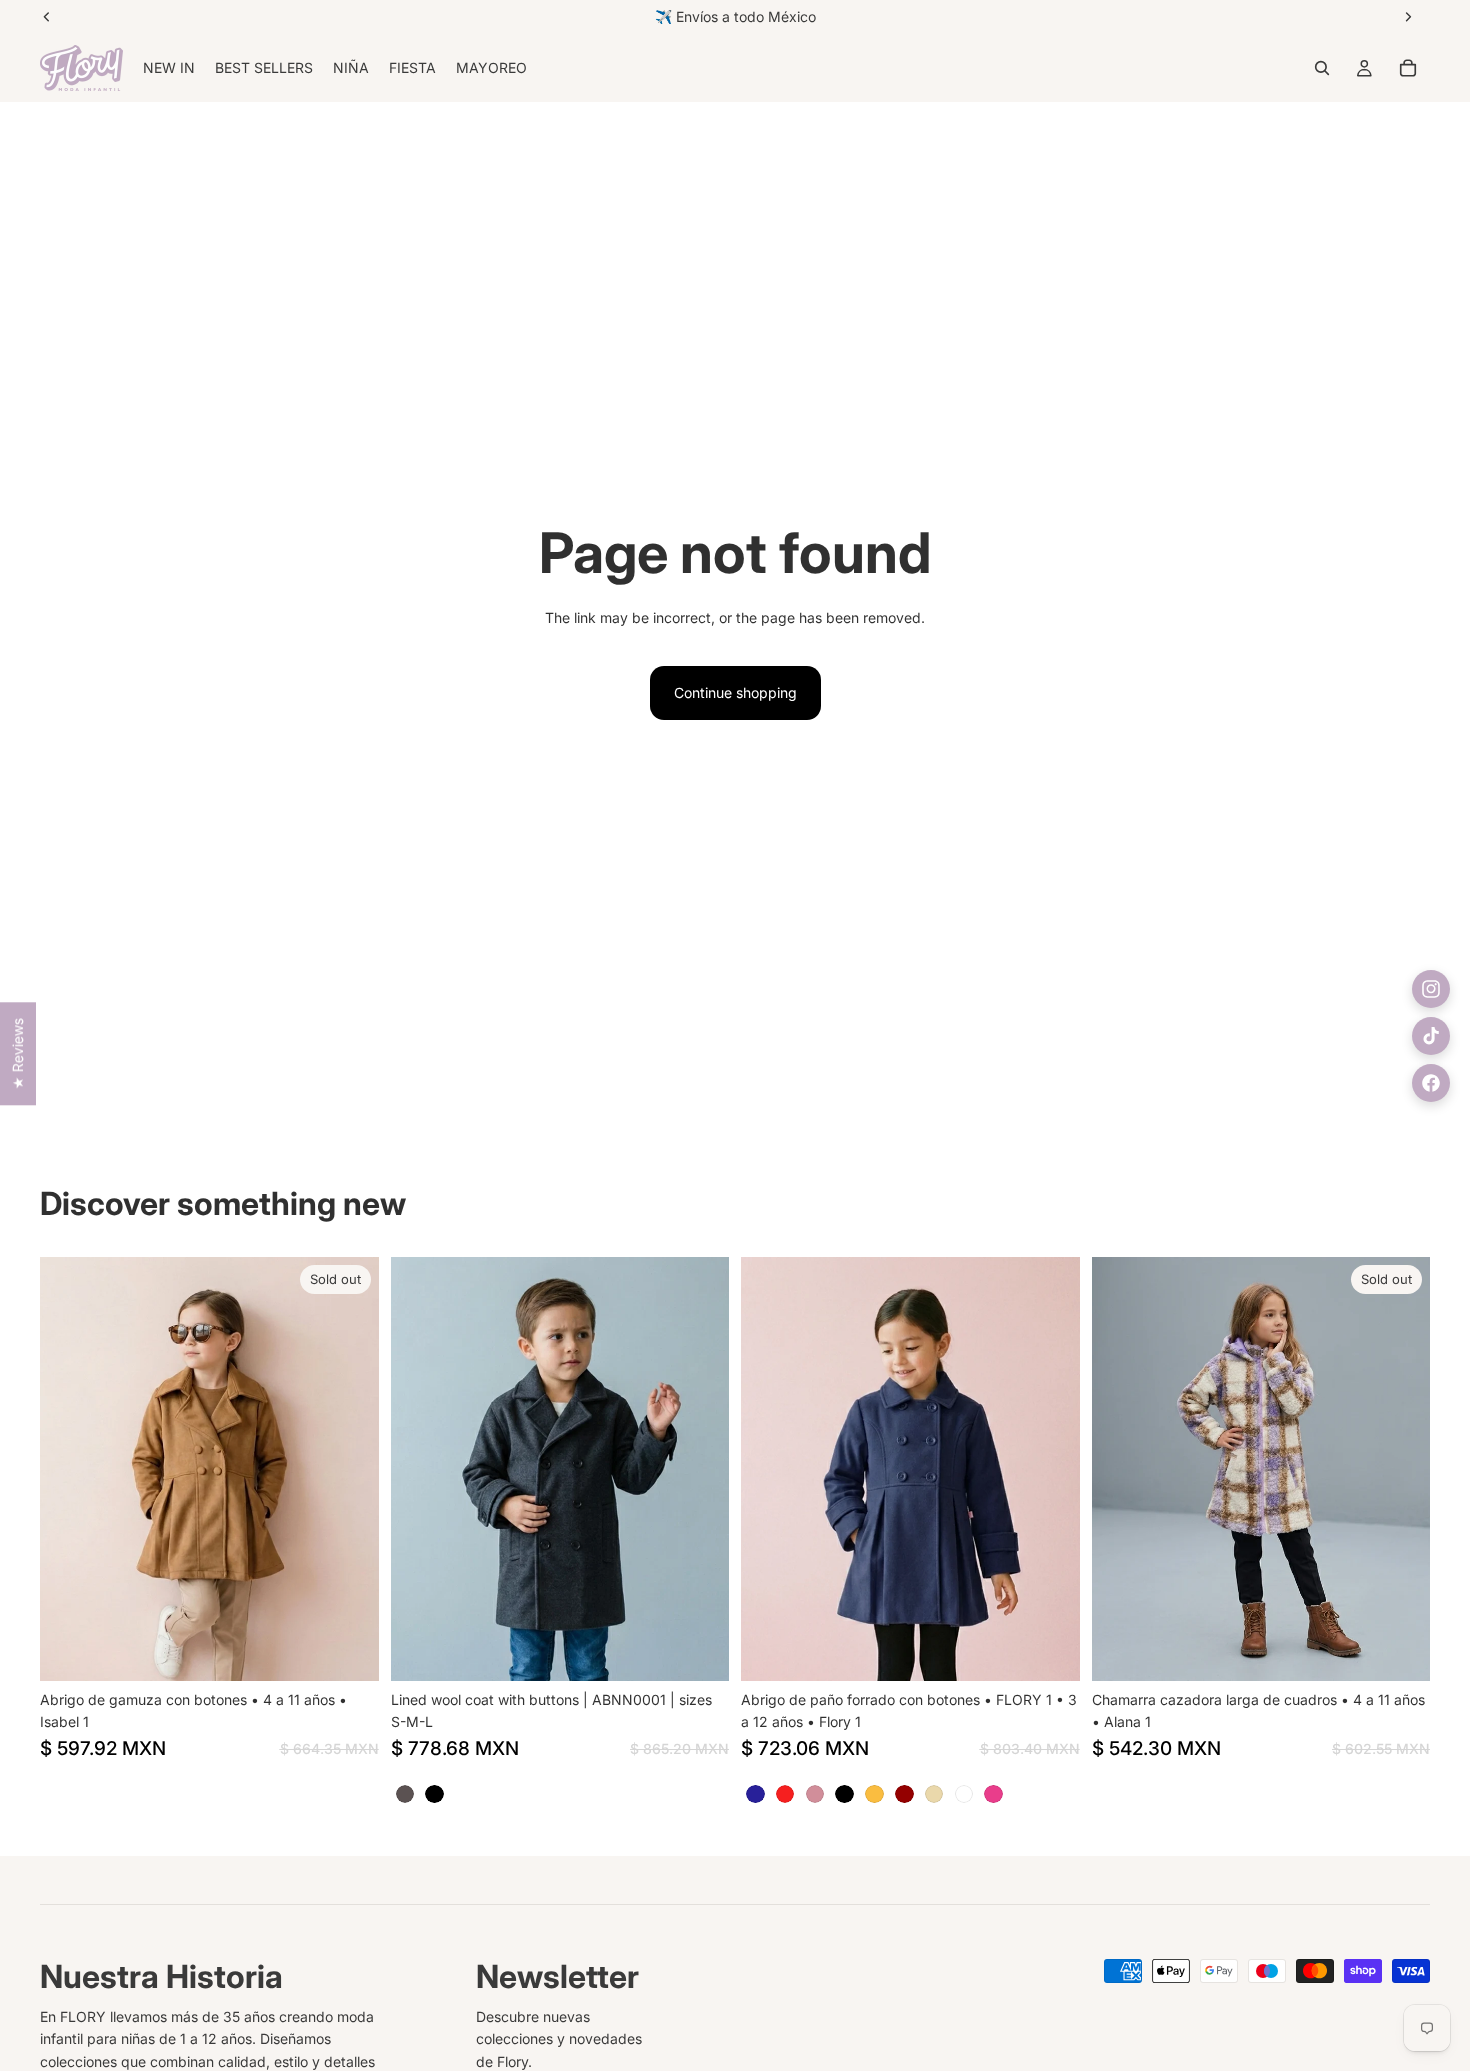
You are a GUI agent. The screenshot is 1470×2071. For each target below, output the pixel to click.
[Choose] (698, 1650)
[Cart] (1408, 68)
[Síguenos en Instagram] (1431, 989)
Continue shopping (735, 692)
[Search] (1322, 68)
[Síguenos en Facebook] (1431, 1083)
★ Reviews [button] (17, 1053)
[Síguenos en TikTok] (1431, 1036)
